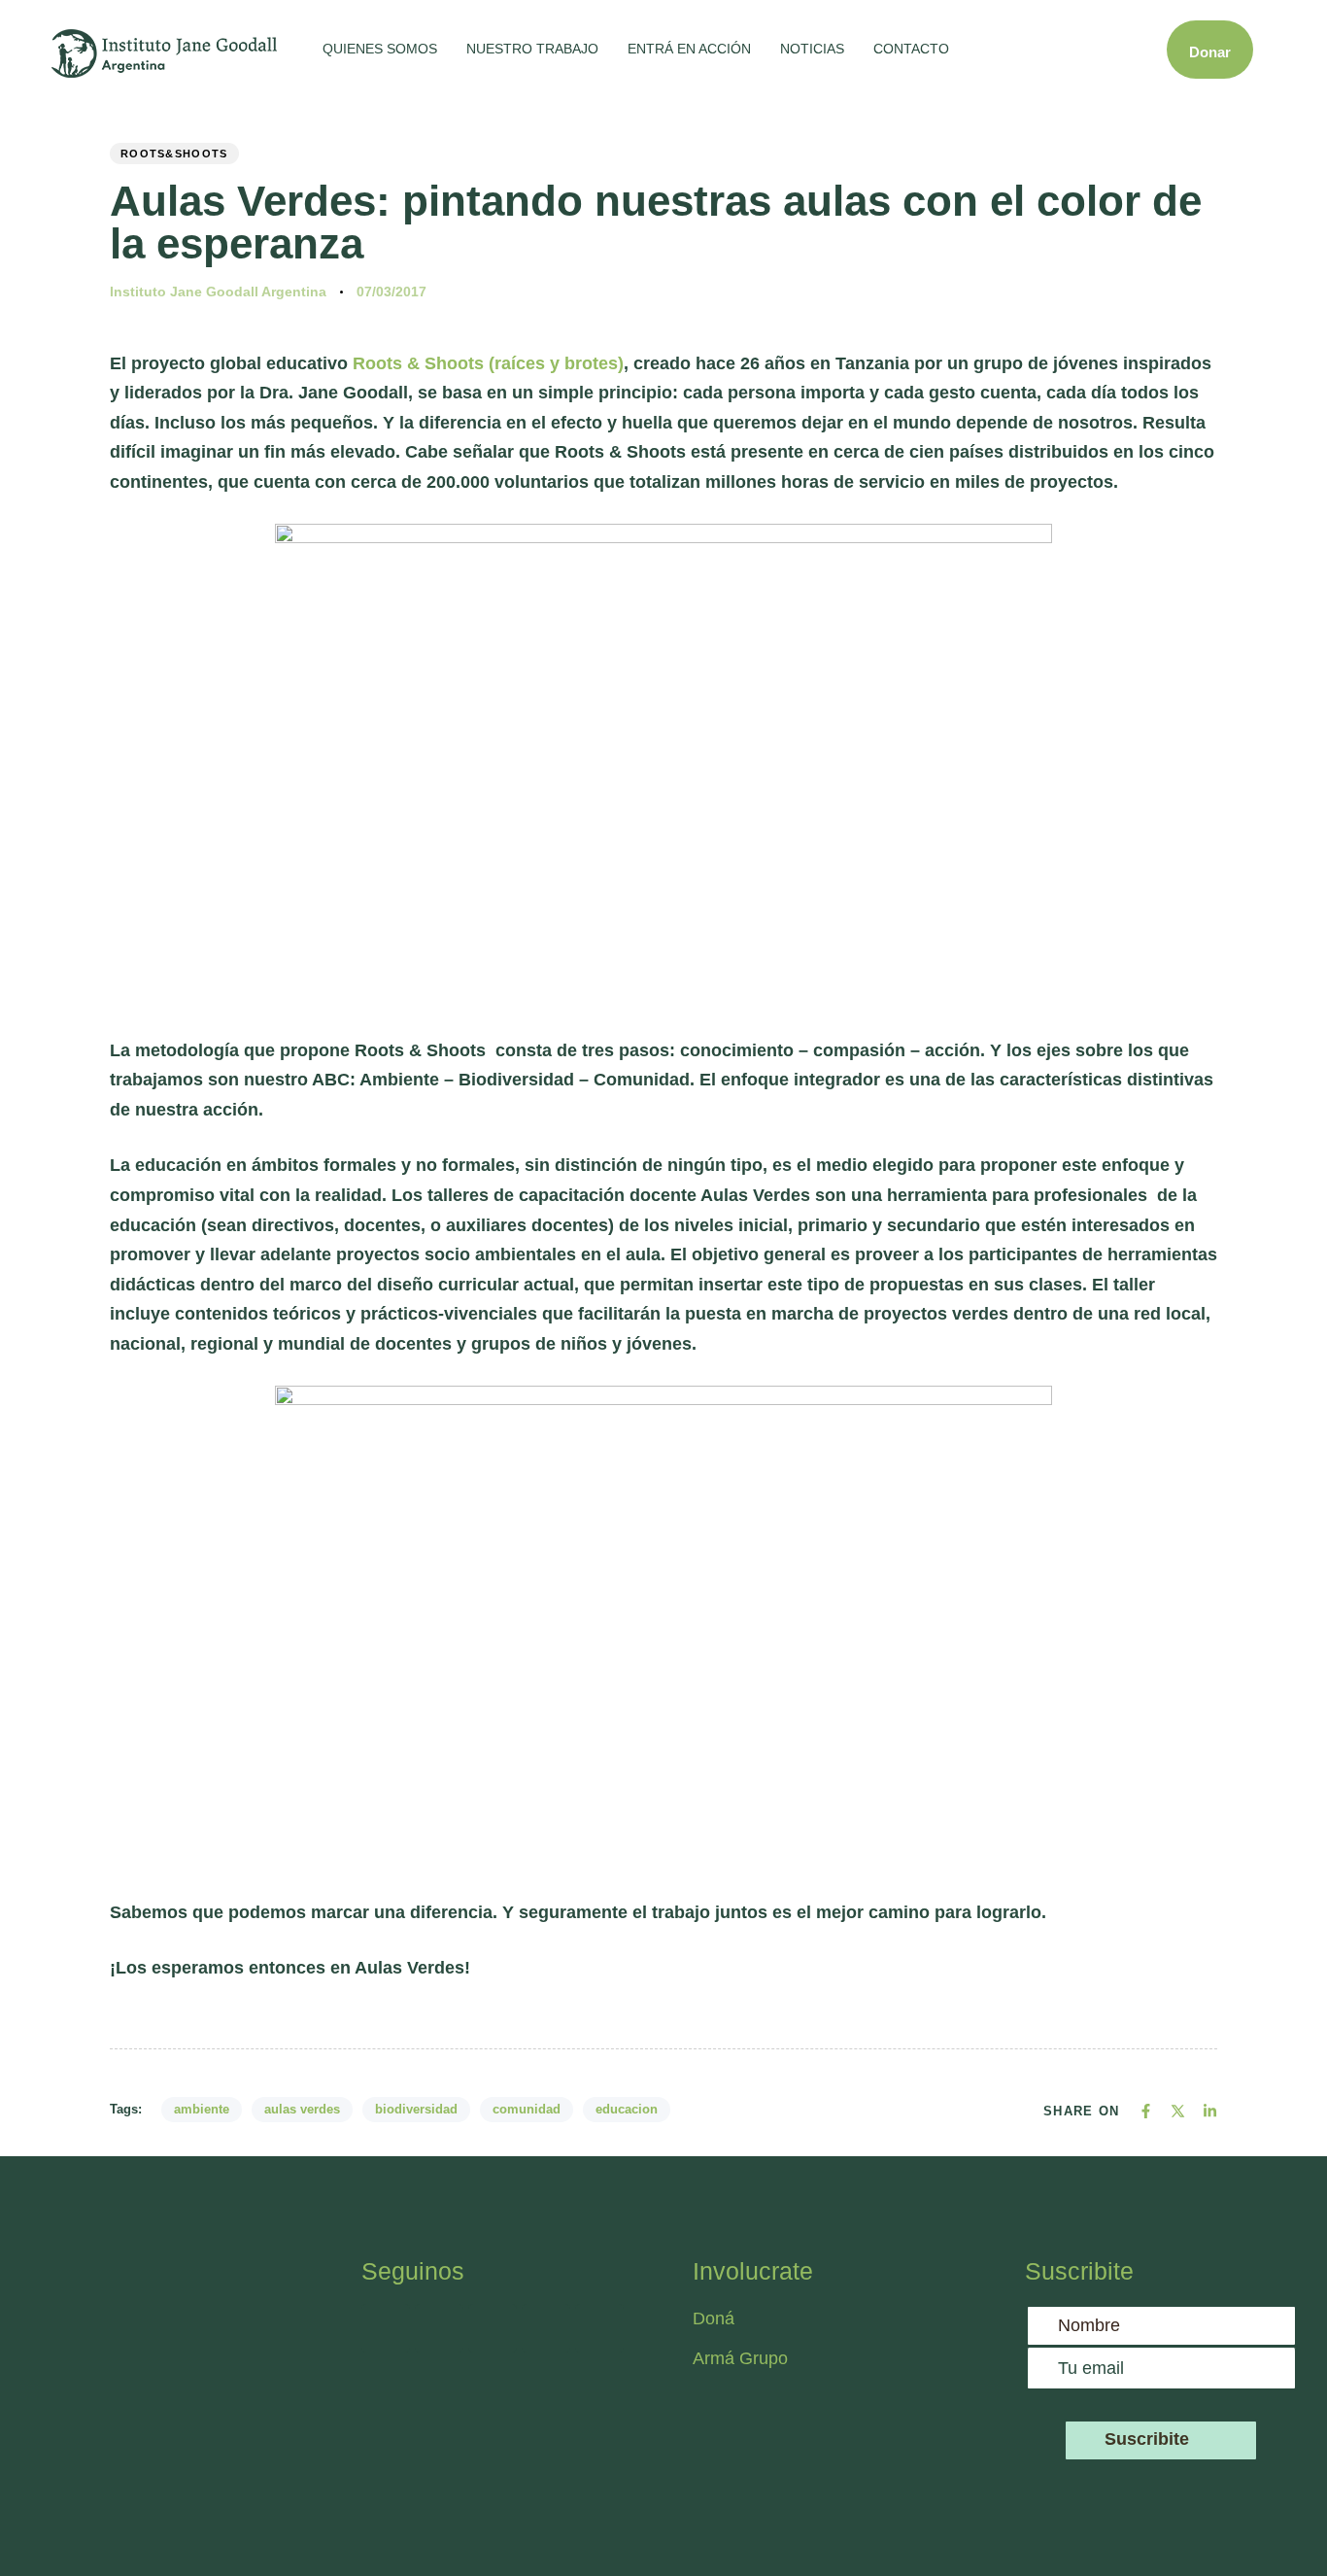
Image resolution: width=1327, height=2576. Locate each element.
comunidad (527, 2109)
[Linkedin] (599, 2328)
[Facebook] (386, 2328)
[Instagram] (439, 2328)
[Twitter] (493, 2328)
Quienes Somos (380, 49)
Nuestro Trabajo (532, 49)
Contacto (911, 49)
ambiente (202, 2109)
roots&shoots (174, 154)
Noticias (812, 49)
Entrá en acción (689, 49)
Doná (714, 2318)
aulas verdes (302, 2109)
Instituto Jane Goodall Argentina (218, 292)
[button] (1021, 50)
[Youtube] (546, 2328)
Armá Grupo (740, 2358)
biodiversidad (416, 2109)
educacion (627, 2109)
